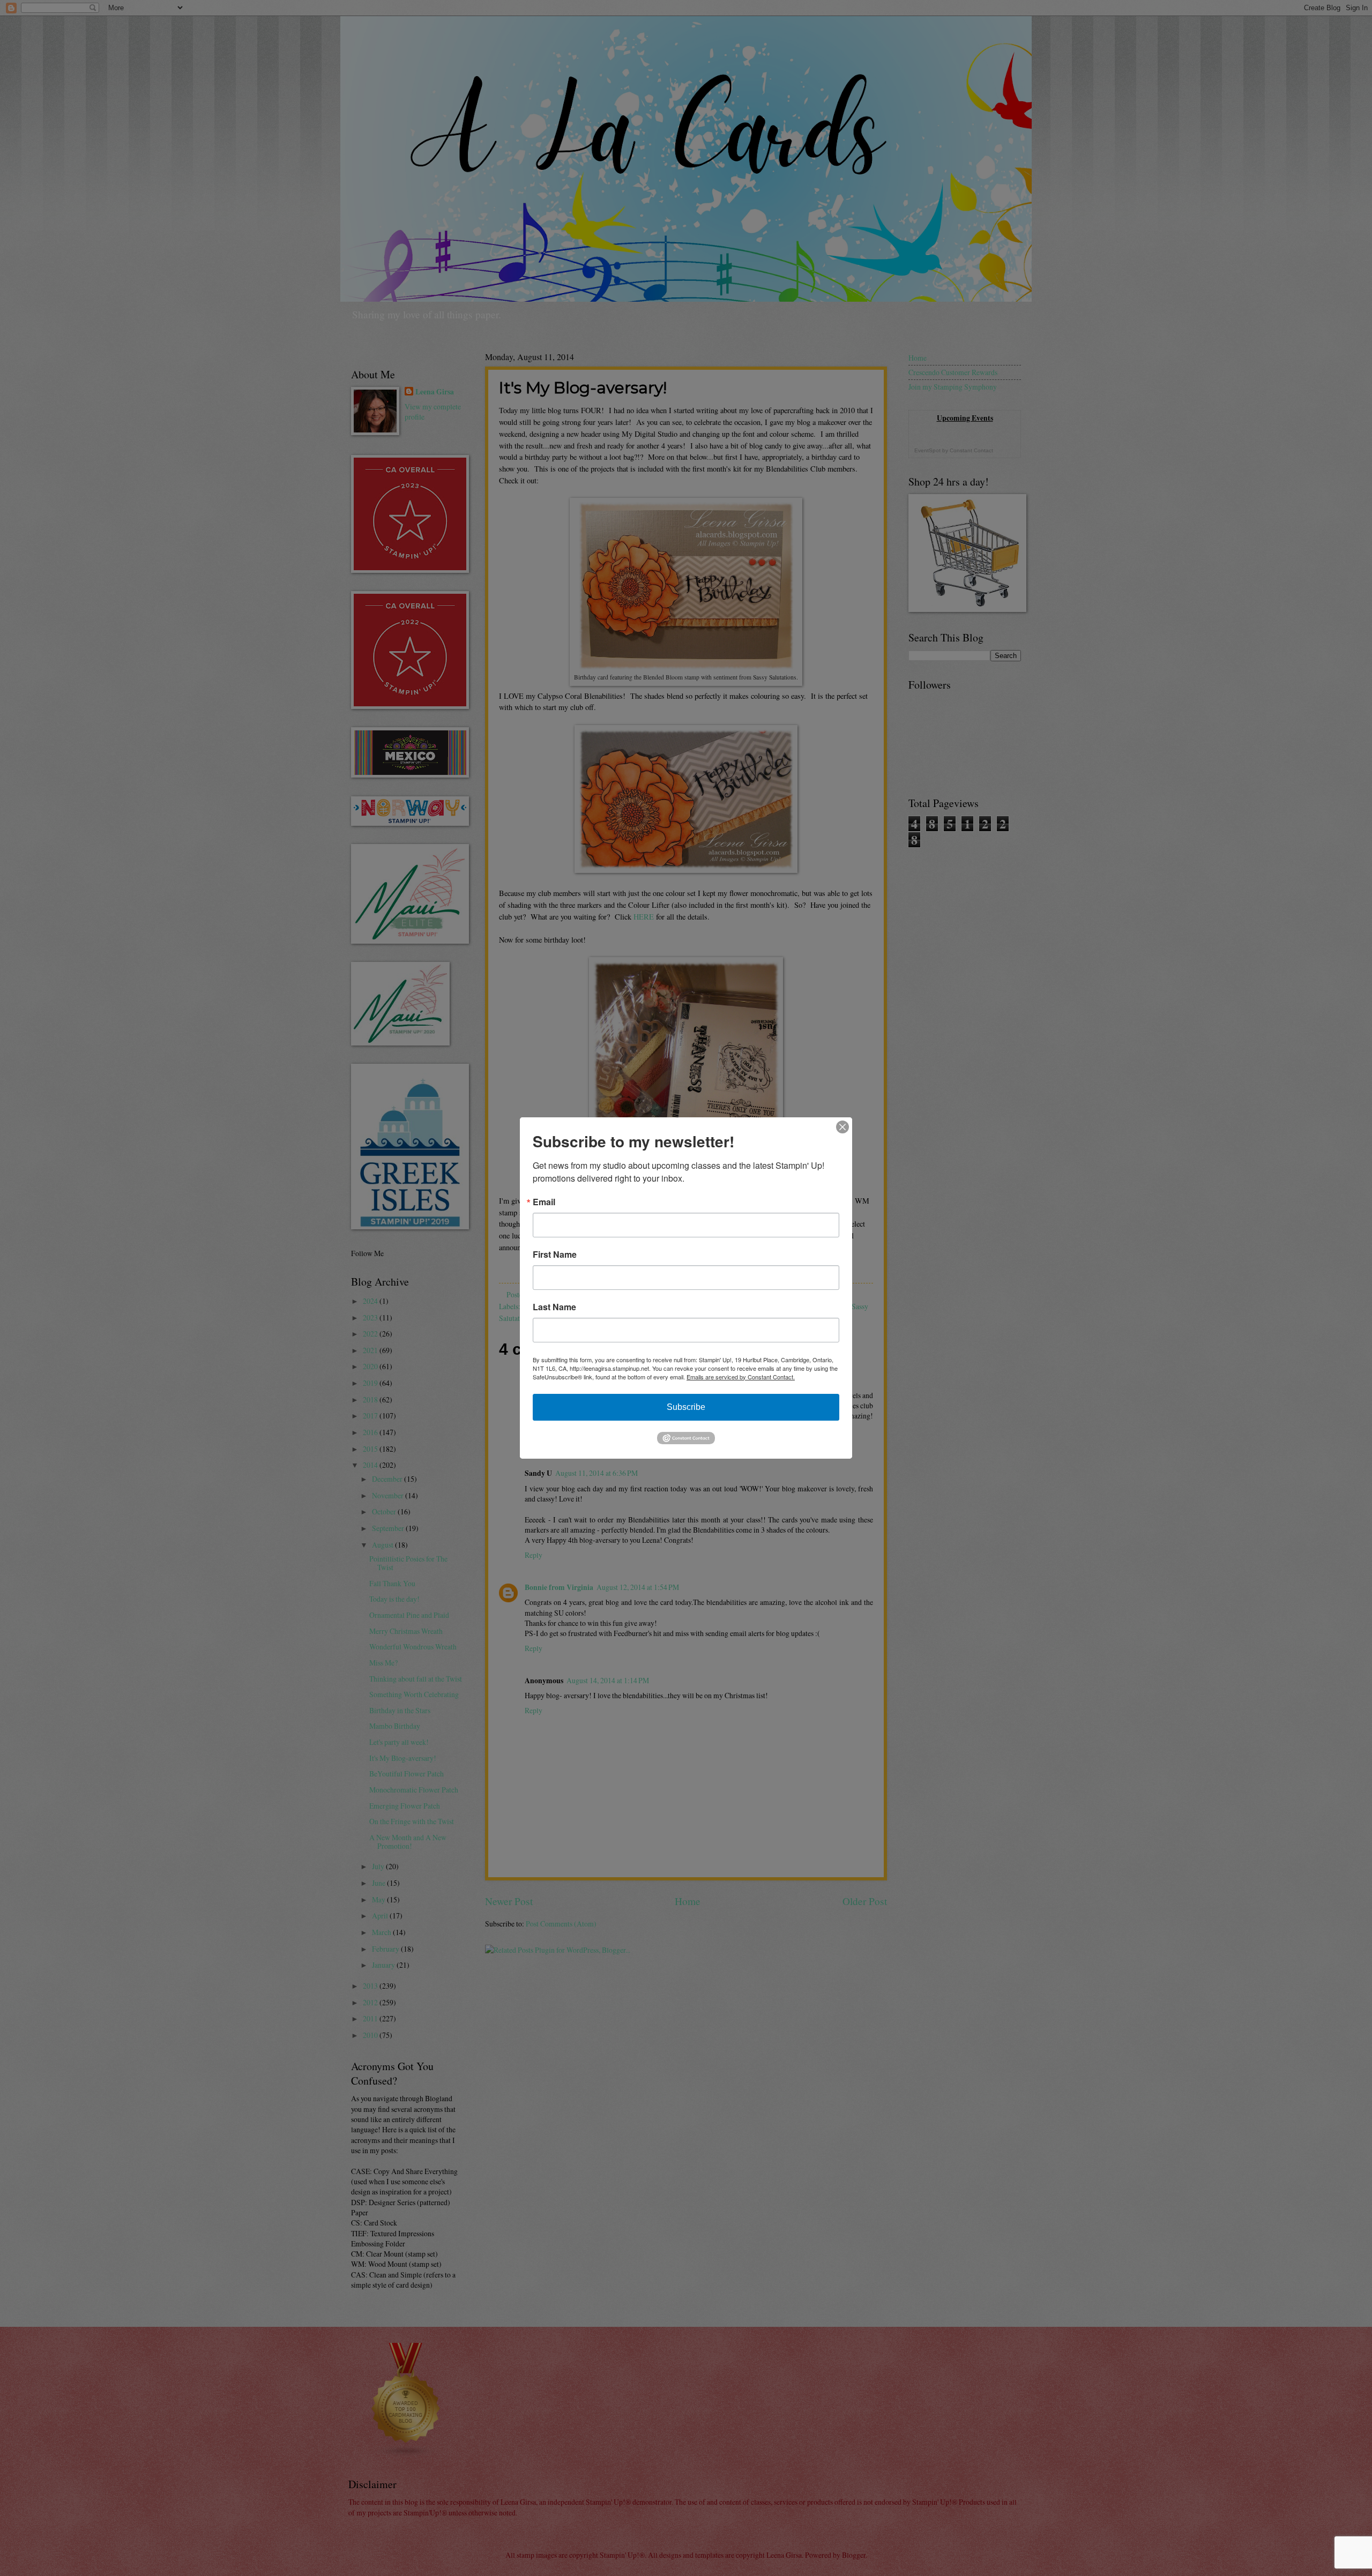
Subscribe (686, 1407)
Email (544, 1202)
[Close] (842, 1127)
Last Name (554, 1307)
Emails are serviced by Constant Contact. (741, 1377)
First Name (555, 1255)
